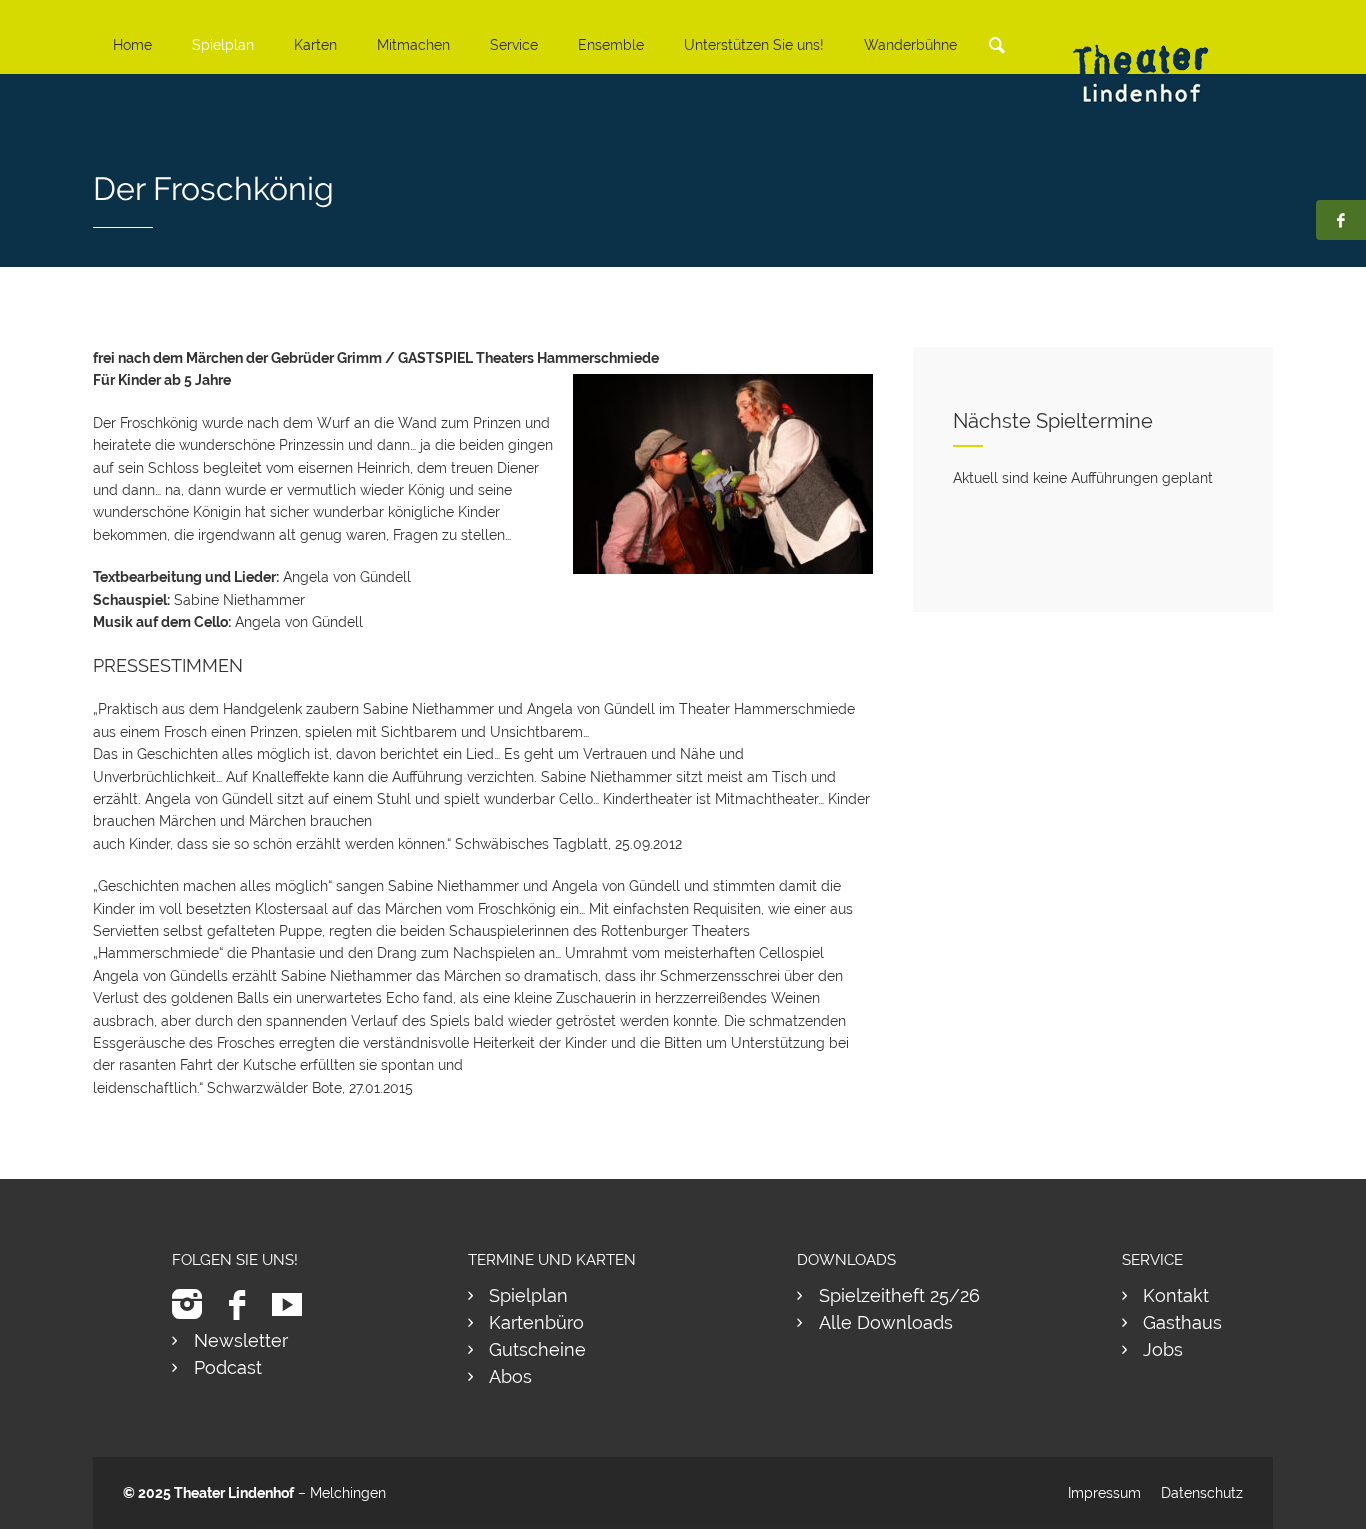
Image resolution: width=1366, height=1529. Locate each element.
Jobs (1163, 1349)
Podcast (228, 1367)
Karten (315, 45)
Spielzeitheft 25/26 (899, 1295)
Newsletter (241, 1340)
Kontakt (1176, 1295)
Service (514, 45)
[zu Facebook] (244, 1304)
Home (132, 45)
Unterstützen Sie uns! (754, 45)
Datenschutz (1202, 1493)
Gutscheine (537, 1349)
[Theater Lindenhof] (1158, 58)
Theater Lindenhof (234, 1493)
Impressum (1104, 1493)
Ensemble (611, 45)
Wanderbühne (910, 45)
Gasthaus (1182, 1322)
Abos (510, 1376)
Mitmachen (413, 45)
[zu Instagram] (194, 1304)
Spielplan (223, 45)
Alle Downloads (886, 1322)
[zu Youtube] (294, 1304)
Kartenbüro (536, 1322)
